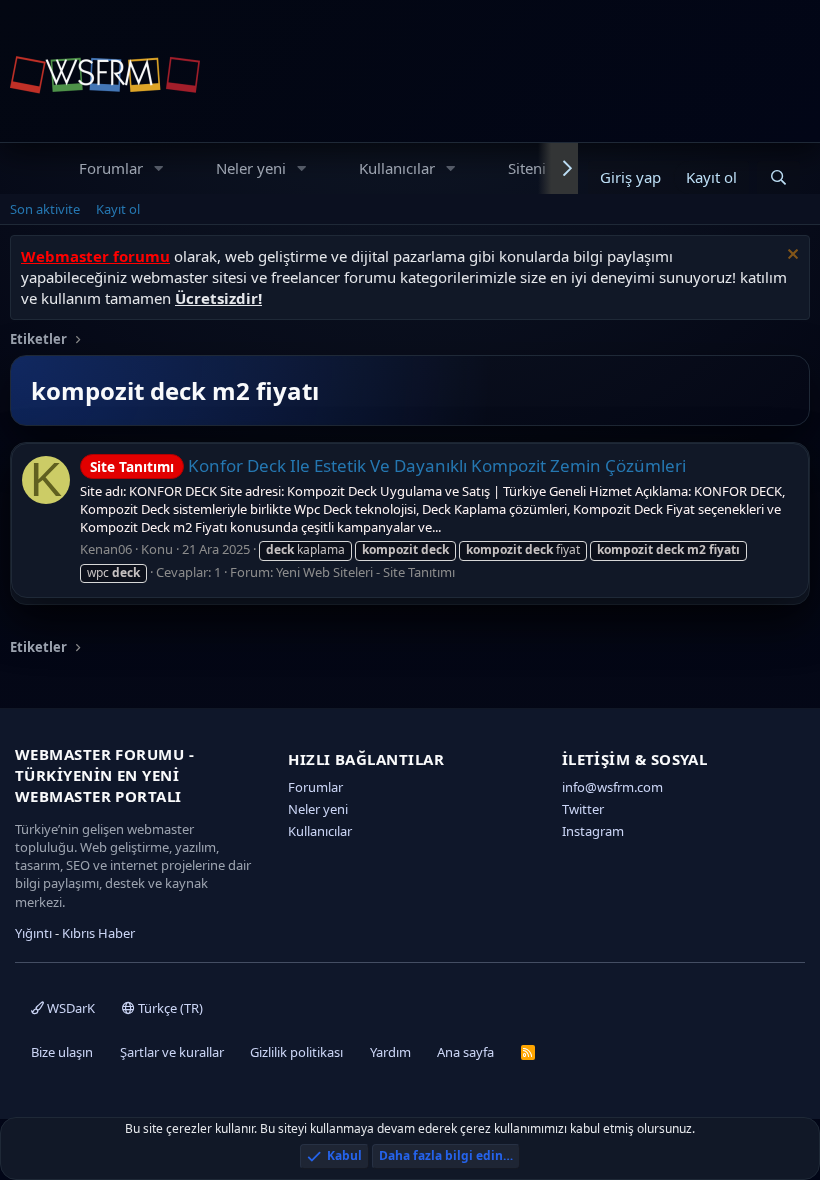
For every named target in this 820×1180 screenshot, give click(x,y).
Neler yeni (251, 168)
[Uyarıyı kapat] (790, 256)
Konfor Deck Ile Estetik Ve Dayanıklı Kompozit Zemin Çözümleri (388, 465)
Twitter (583, 809)
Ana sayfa (465, 1052)
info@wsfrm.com (612, 787)
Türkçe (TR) (169, 1008)
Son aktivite (45, 209)
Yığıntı (33, 933)
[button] (159, 168)
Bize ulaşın (62, 1052)
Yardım (390, 1052)
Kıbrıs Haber (98, 933)
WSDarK (69, 1008)
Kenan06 (106, 549)
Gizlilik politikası (296, 1052)
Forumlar (111, 168)
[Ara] (778, 177)
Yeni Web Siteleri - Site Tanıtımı (365, 572)
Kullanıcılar (397, 168)
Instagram (593, 831)
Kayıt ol (118, 209)
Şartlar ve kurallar (172, 1052)
